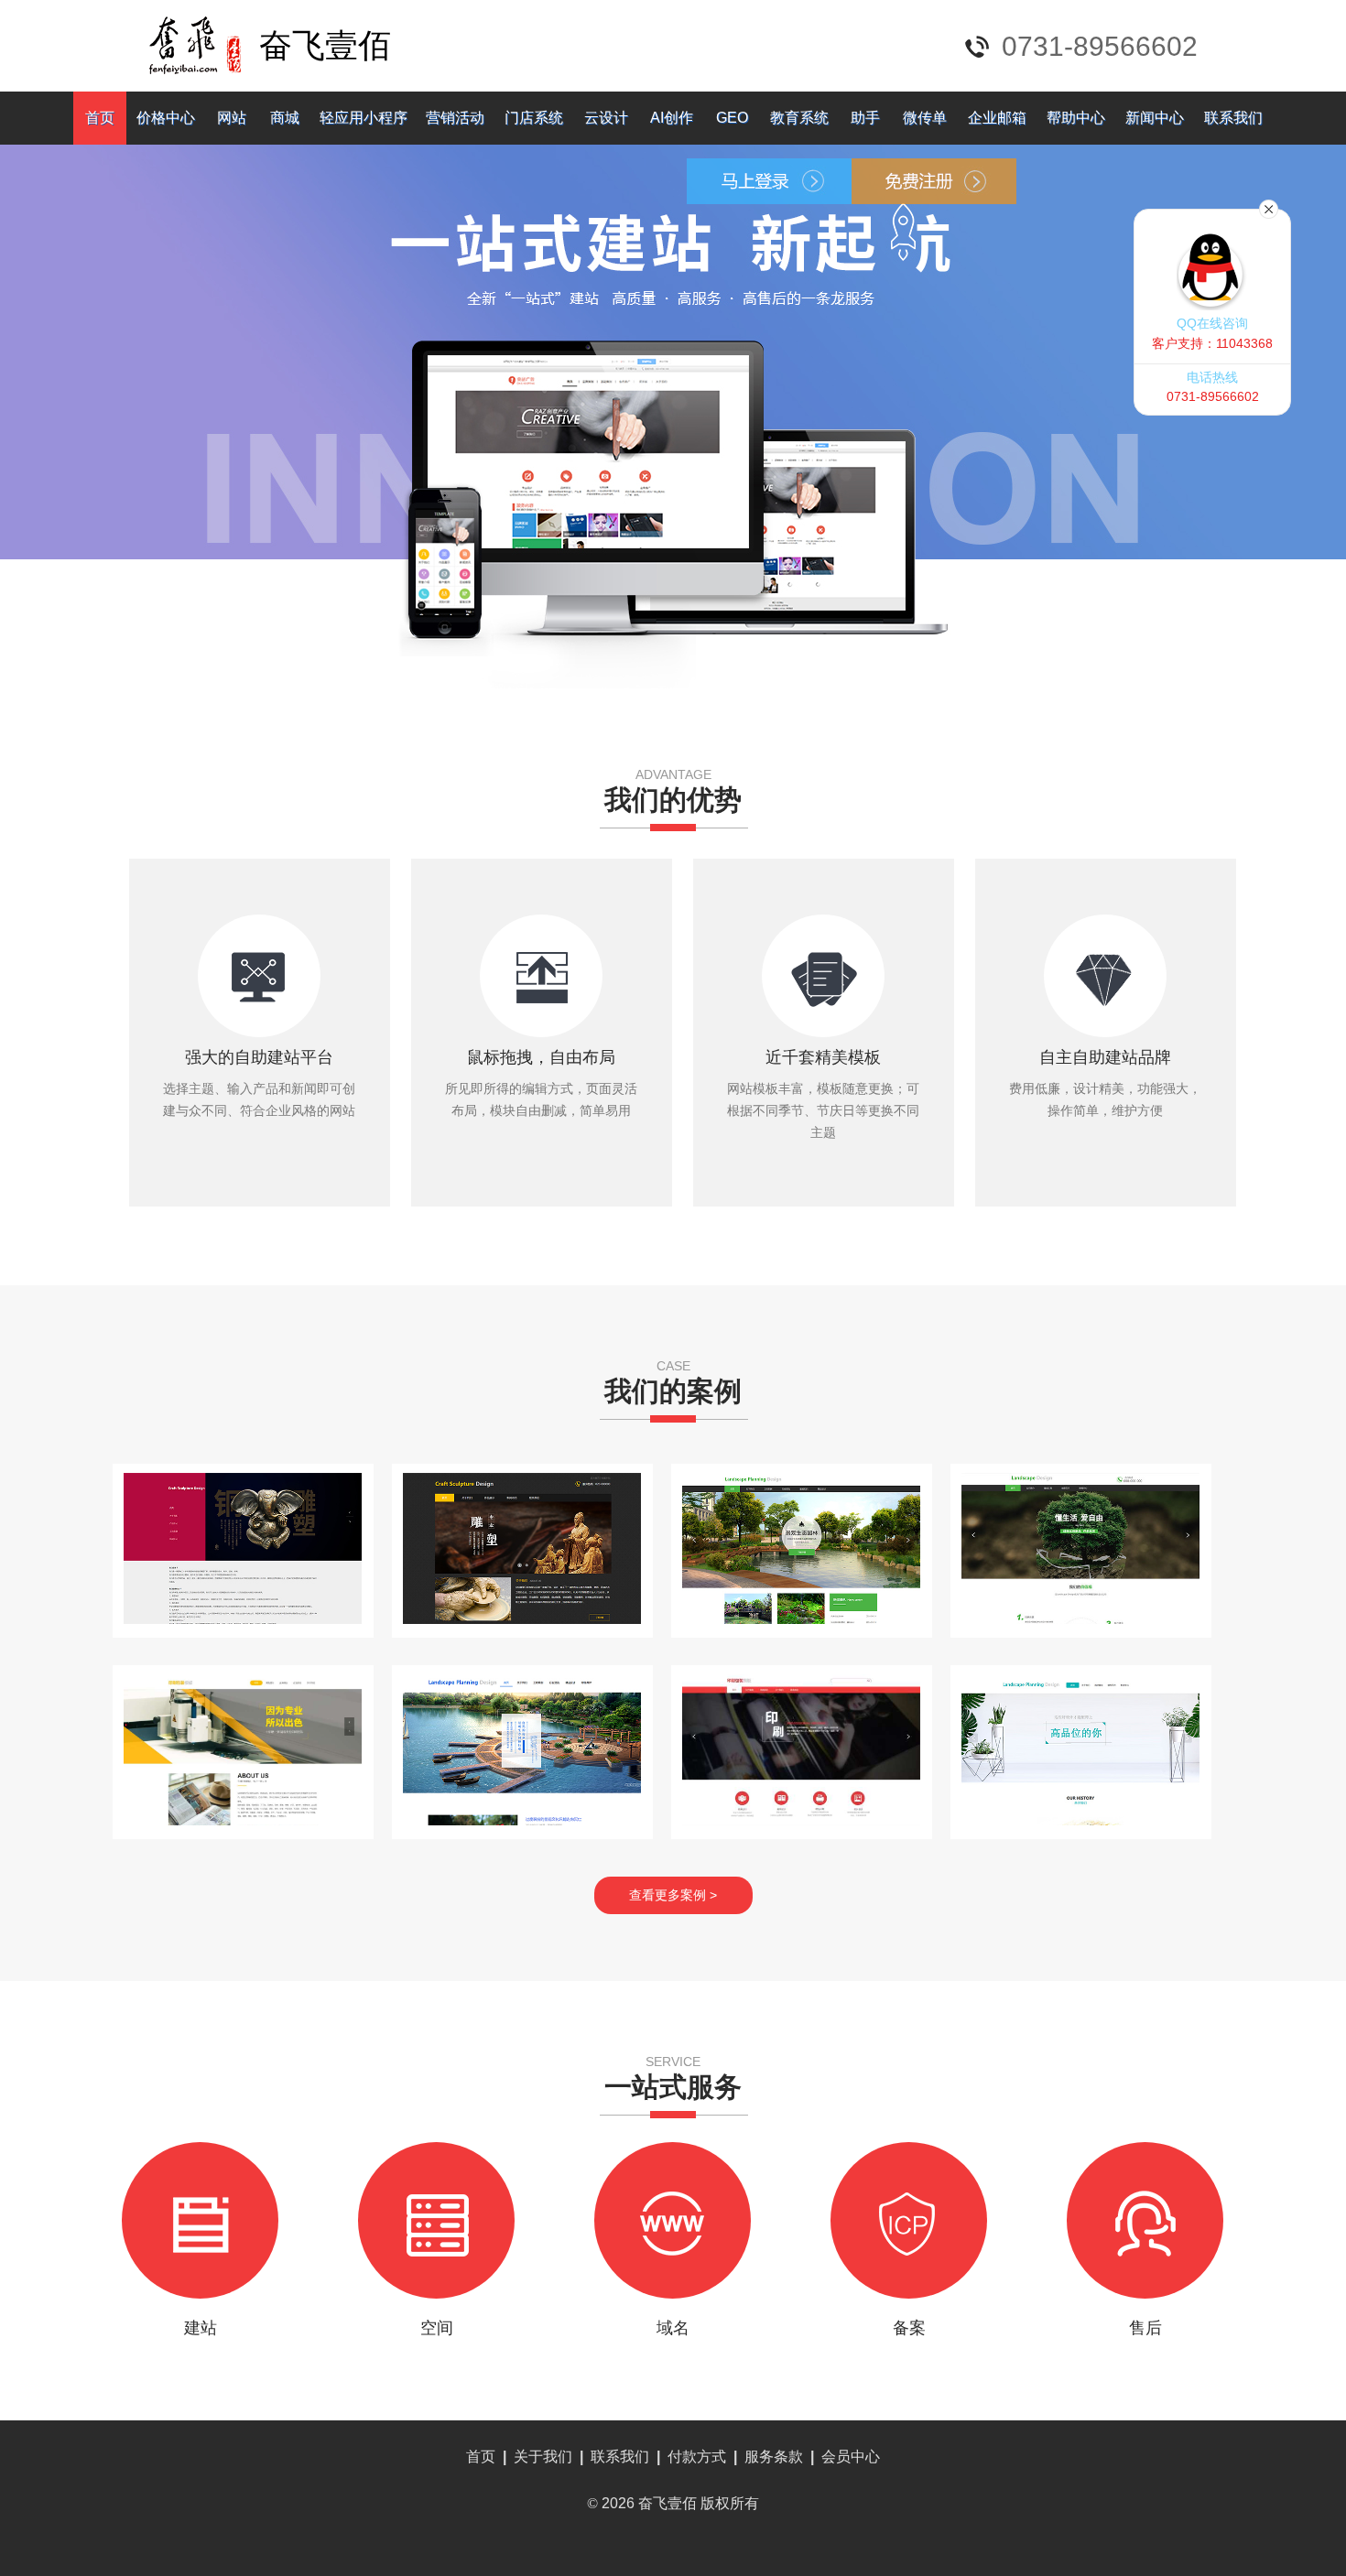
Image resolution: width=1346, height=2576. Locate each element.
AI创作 (672, 118)
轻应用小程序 (364, 118)
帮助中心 (1076, 118)
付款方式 (697, 2457)
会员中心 (851, 2457)
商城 (285, 118)
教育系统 (799, 118)
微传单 (925, 118)
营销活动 (455, 118)
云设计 (606, 118)
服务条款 (774, 2457)
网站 (232, 118)
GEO (732, 118)
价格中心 (166, 118)
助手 (865, 118)
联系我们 (1233, 118)
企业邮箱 (997, 118)
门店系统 (534, 118)
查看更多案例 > (673, 1895)
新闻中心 (1155, 118)
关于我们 (543, 2457)
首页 (100, 118)
